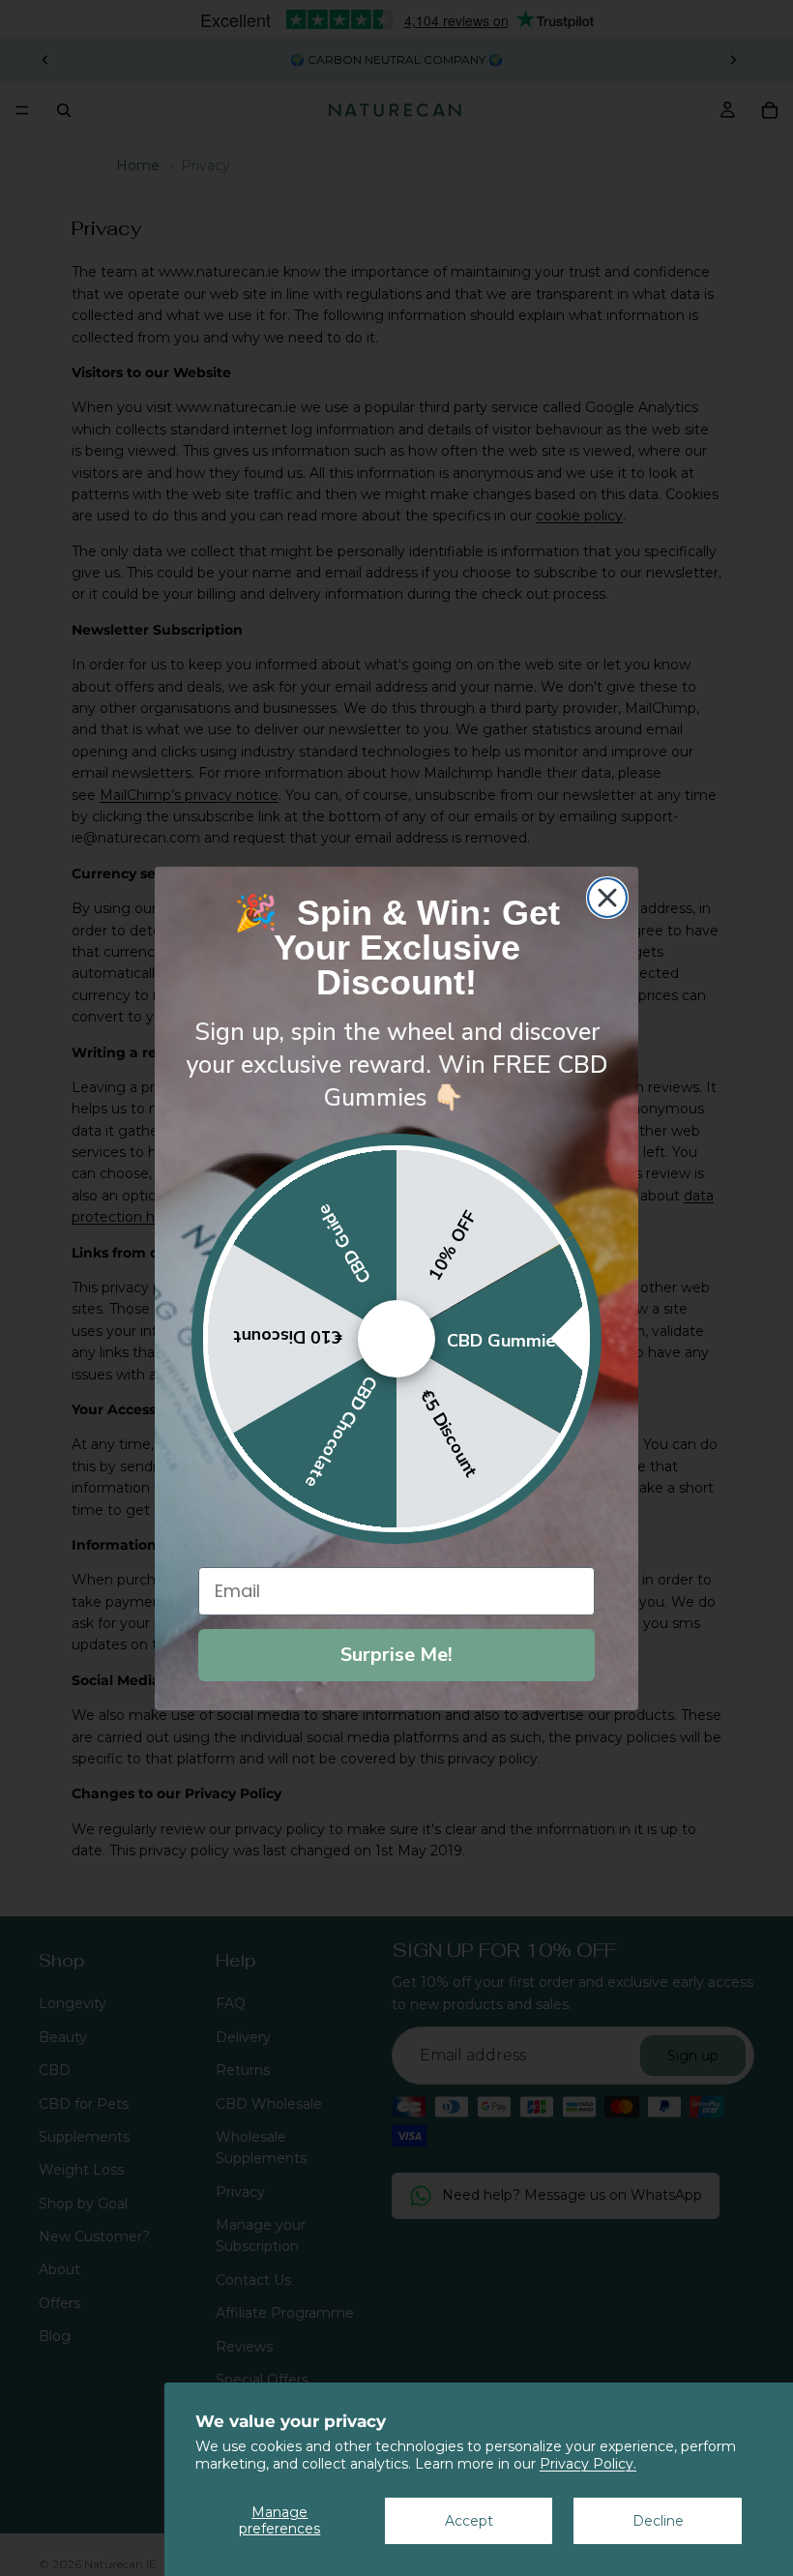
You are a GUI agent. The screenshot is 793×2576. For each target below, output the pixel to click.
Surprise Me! (396, 1655)
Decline (658, 2521)
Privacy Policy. (588, 2464)
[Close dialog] (607, 898)
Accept (469, 2521)
